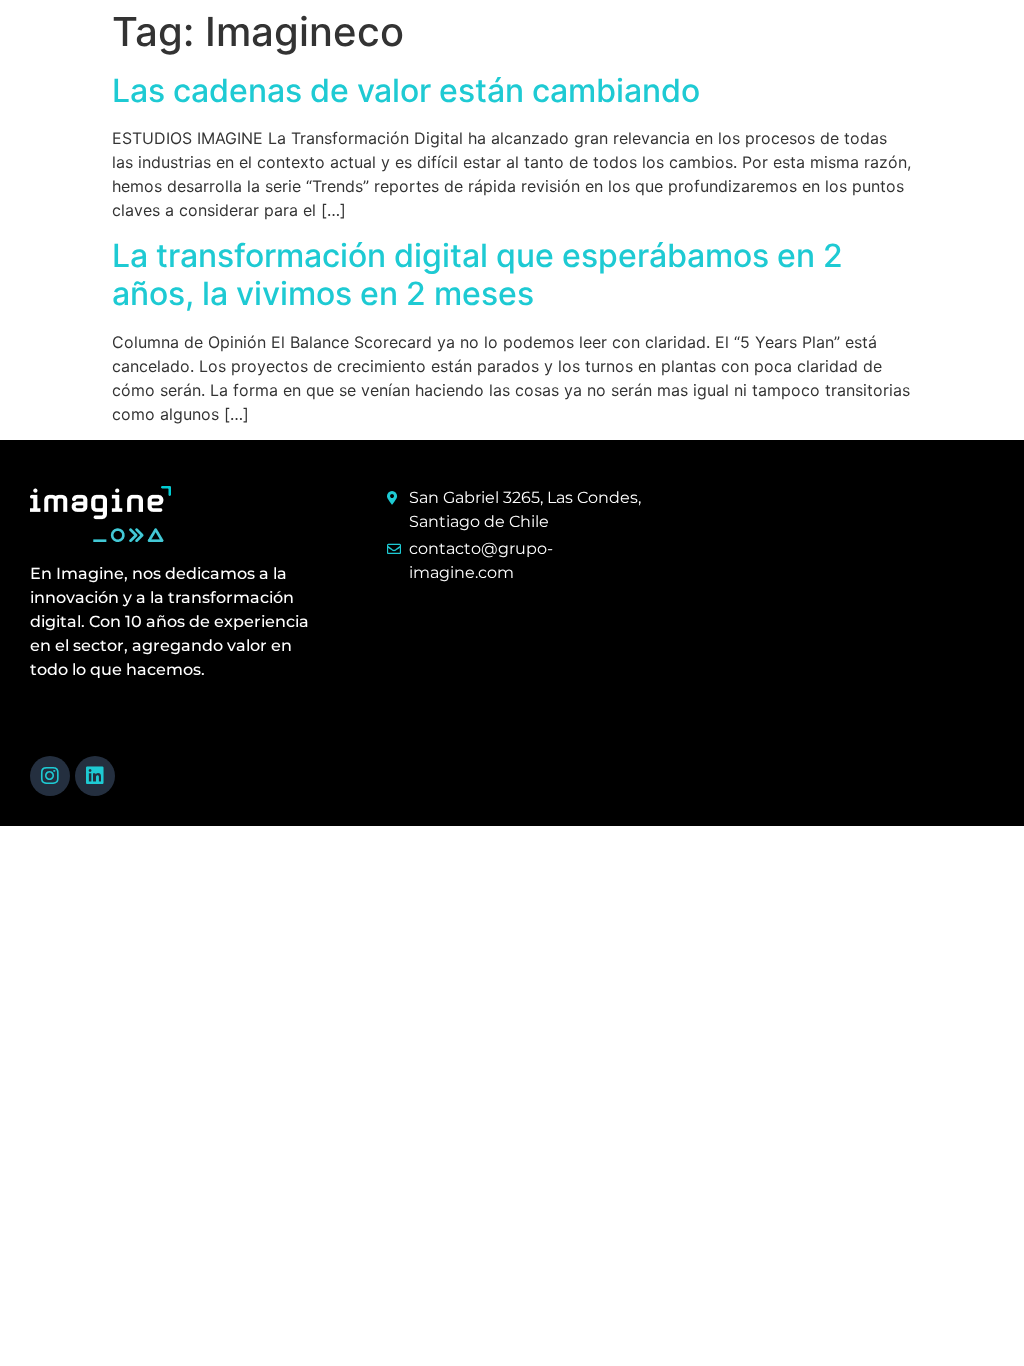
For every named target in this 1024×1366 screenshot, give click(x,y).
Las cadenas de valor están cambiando (406, 90)
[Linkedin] (95, 776)
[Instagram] (50, 776)
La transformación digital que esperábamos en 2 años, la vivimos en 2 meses (477, 274)
